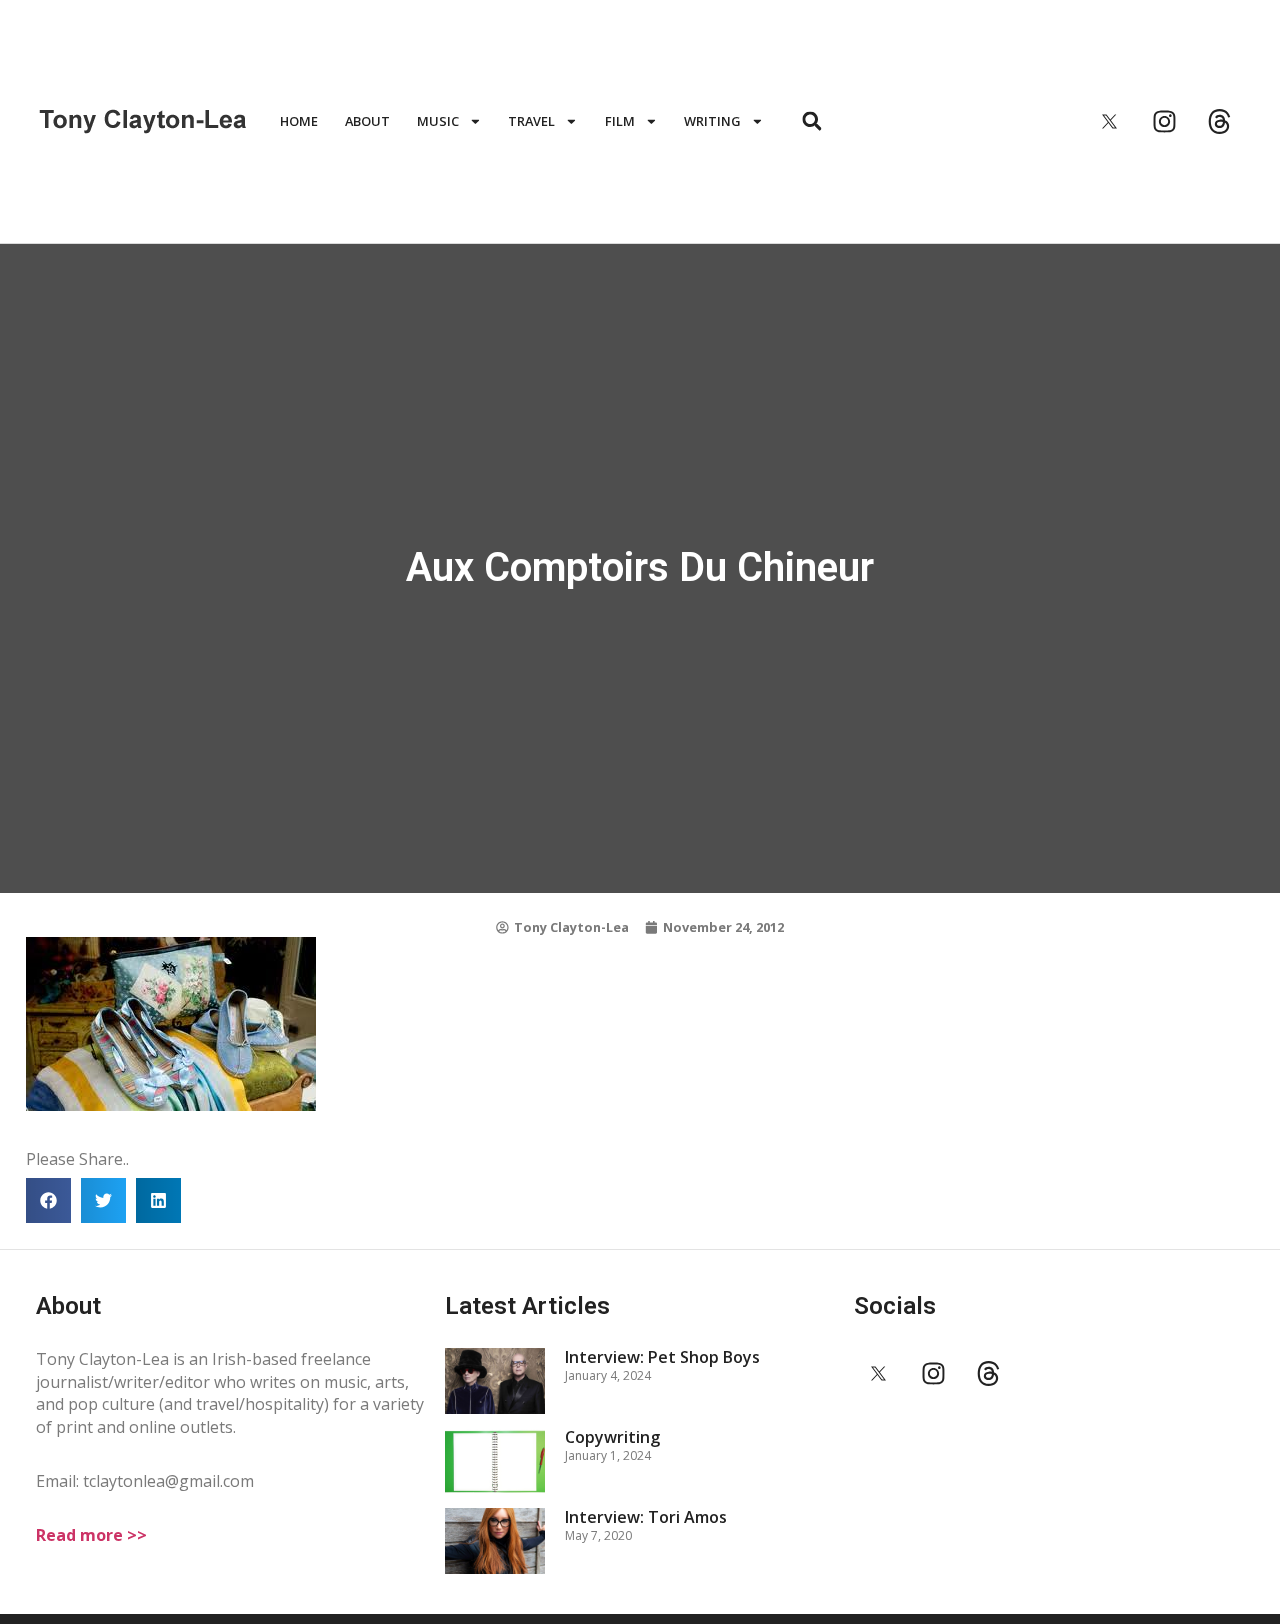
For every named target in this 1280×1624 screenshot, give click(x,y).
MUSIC (438, 121)
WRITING (712, 121)
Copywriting (612, 1437)
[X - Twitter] (1109, 121)
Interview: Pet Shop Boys (662, 1357)
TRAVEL (531, 121)
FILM (620, 121)
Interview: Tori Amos (646, 1517)
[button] (811, 121)
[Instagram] (1164, 121)
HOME (299, 121)
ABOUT (367, 121)
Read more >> (91, 1535)
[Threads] (1219, 121)
